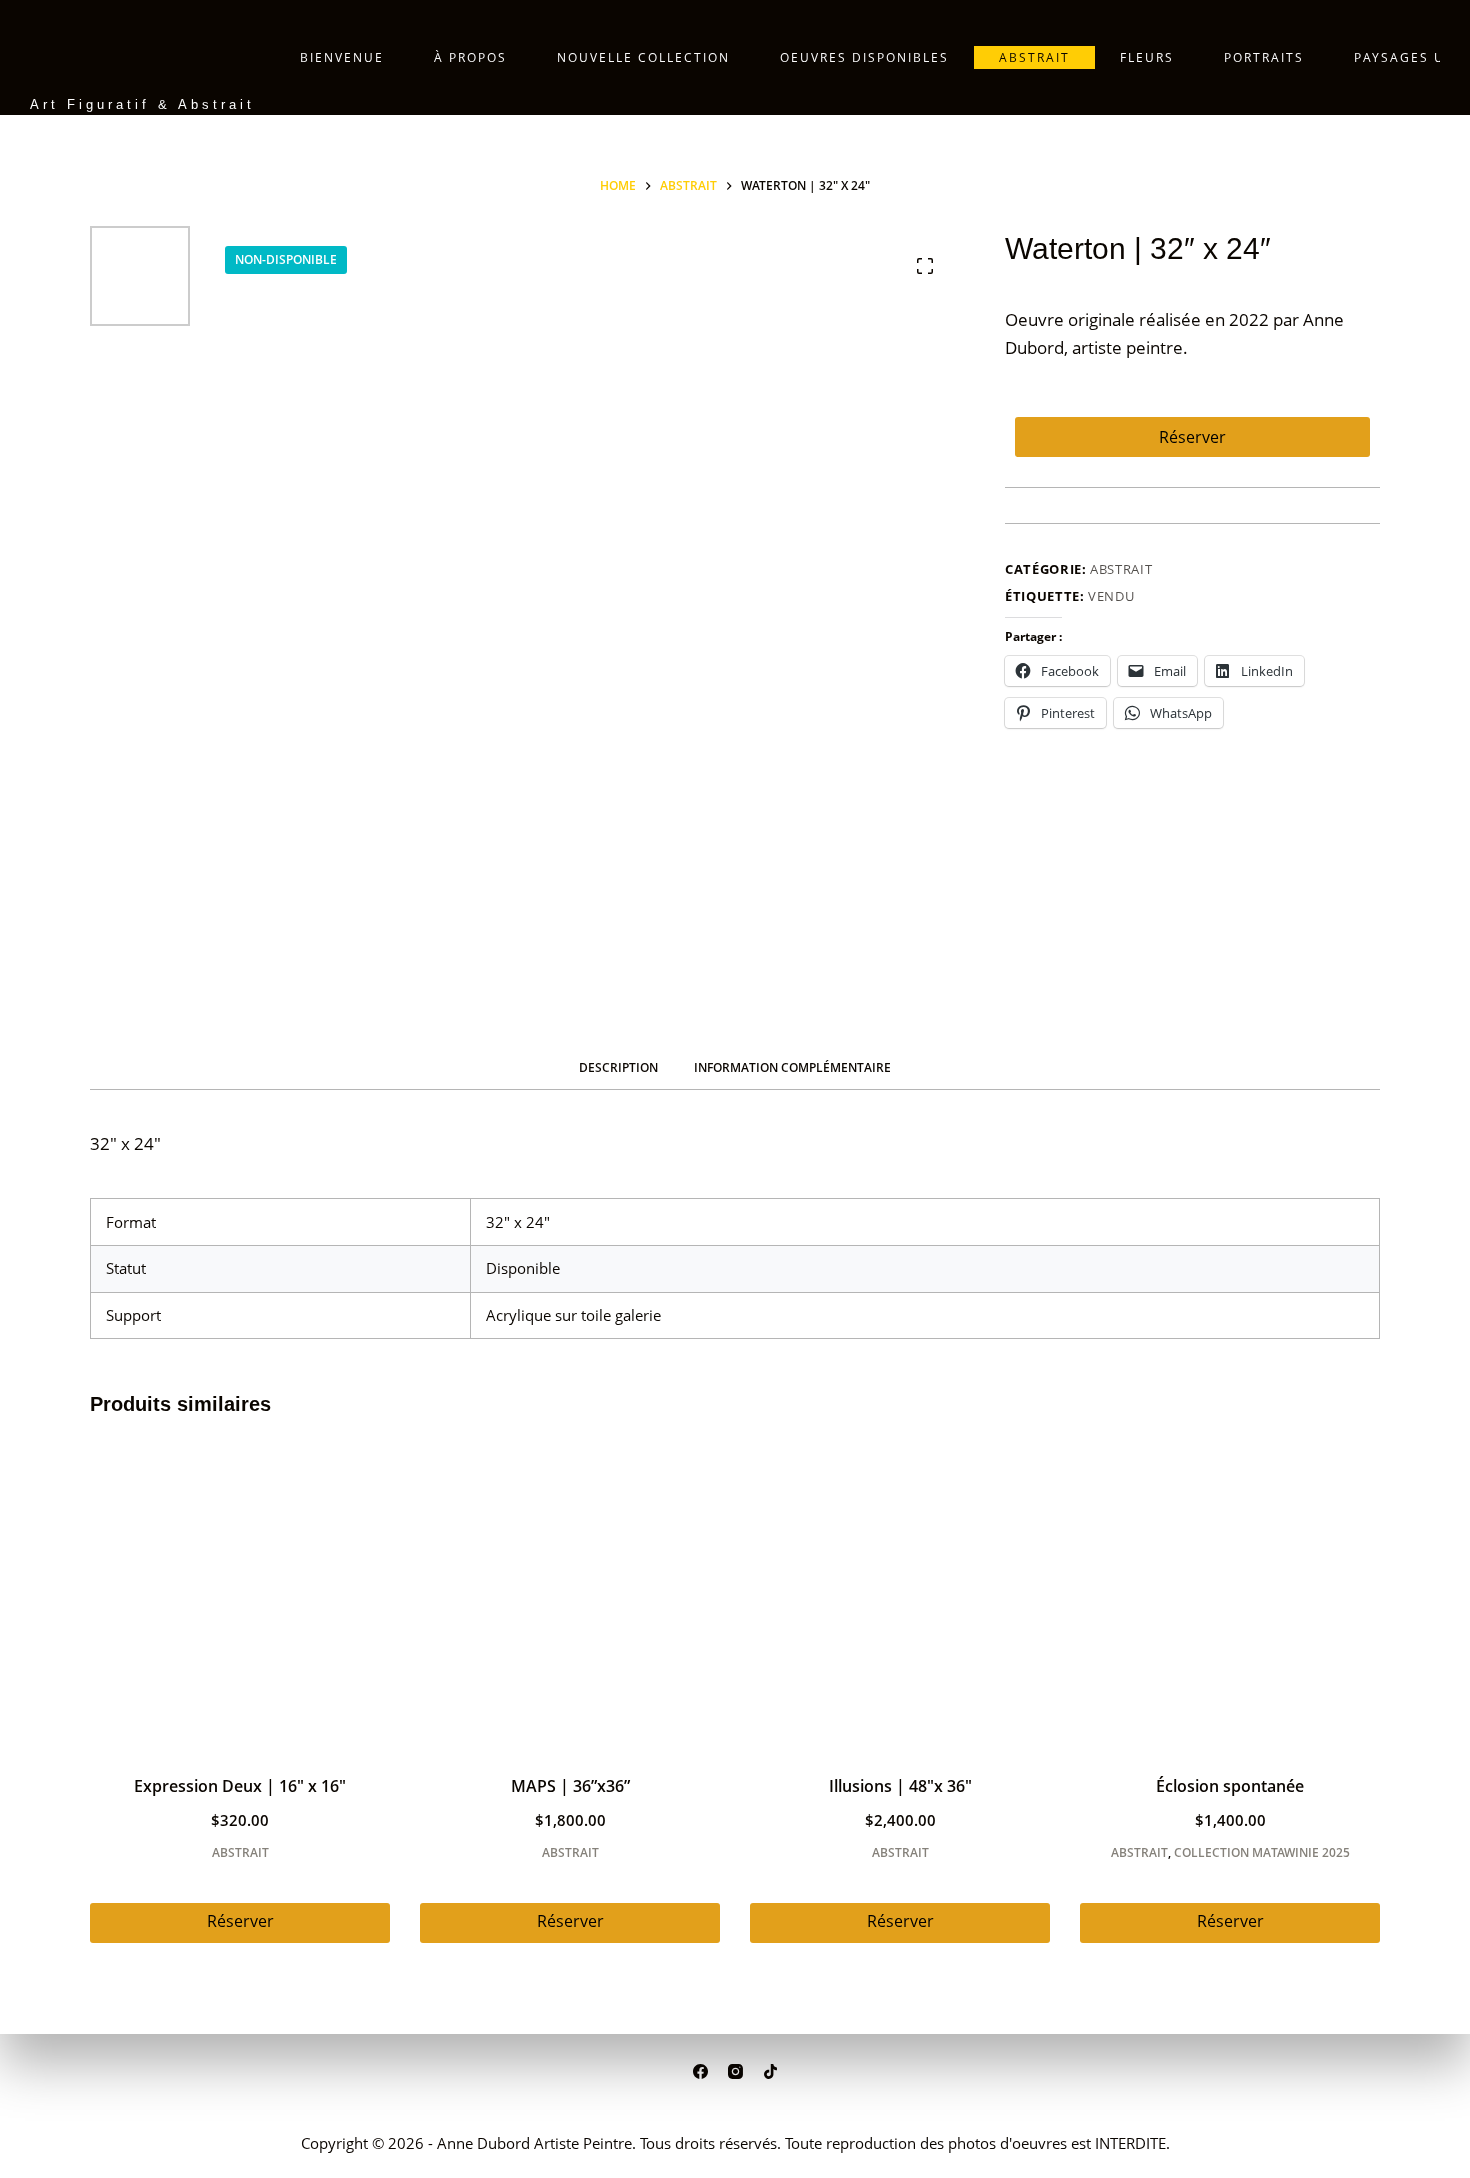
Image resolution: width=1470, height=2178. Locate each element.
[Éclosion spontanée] (1230, 1599)
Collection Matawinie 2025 (1262, 1852)
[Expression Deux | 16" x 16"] (240, 1599)
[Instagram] (735, 2071)
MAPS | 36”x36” (570, 1786)
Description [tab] (618, 1067)
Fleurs (1147, 57)
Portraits (1264, 57)
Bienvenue (342, 57)
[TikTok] (770, 2071)
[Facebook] (700, 2071)
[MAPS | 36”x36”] (570, 1599)
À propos (470, 57)
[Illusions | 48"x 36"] (900, 1599)
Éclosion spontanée (1230, 1786)
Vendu (1111, 596)
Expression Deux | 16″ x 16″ (240, 1786)
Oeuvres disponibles (864, 57)
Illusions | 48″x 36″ (900, 1786)
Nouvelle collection (643, 57)
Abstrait (1034, 57)
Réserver (1192, 437)
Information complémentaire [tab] (792, 1067)
